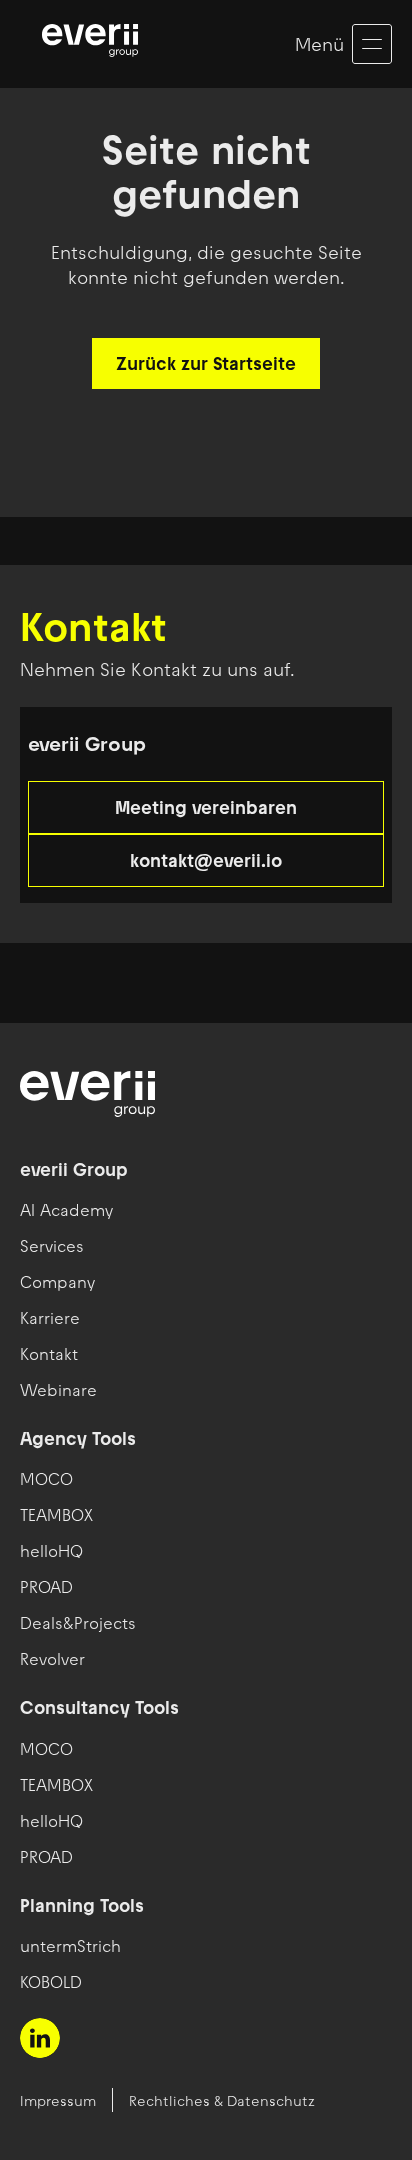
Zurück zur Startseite (206, 363)
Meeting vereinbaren (206, 807)
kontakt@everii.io (206, 860)
